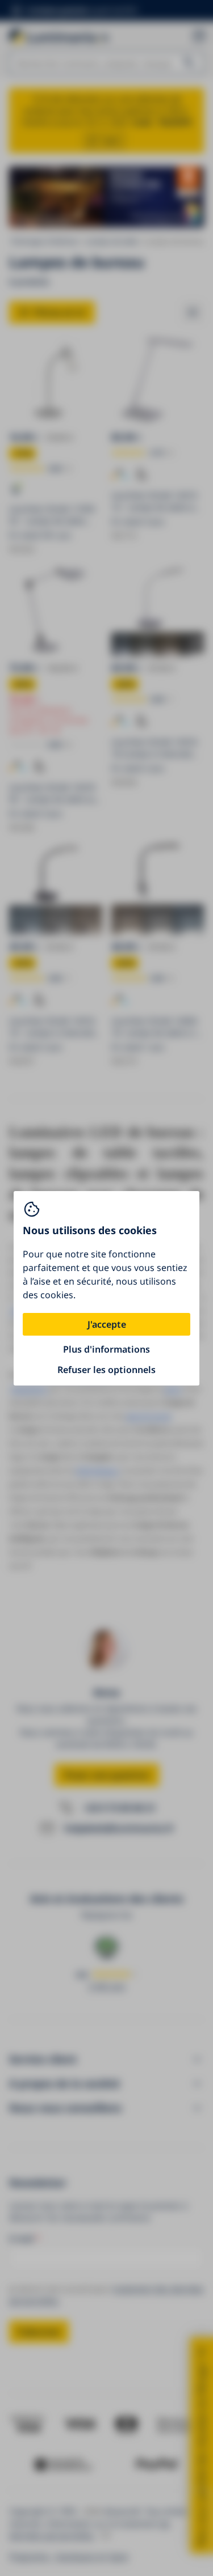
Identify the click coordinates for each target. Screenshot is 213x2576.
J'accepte (107, 1324)
